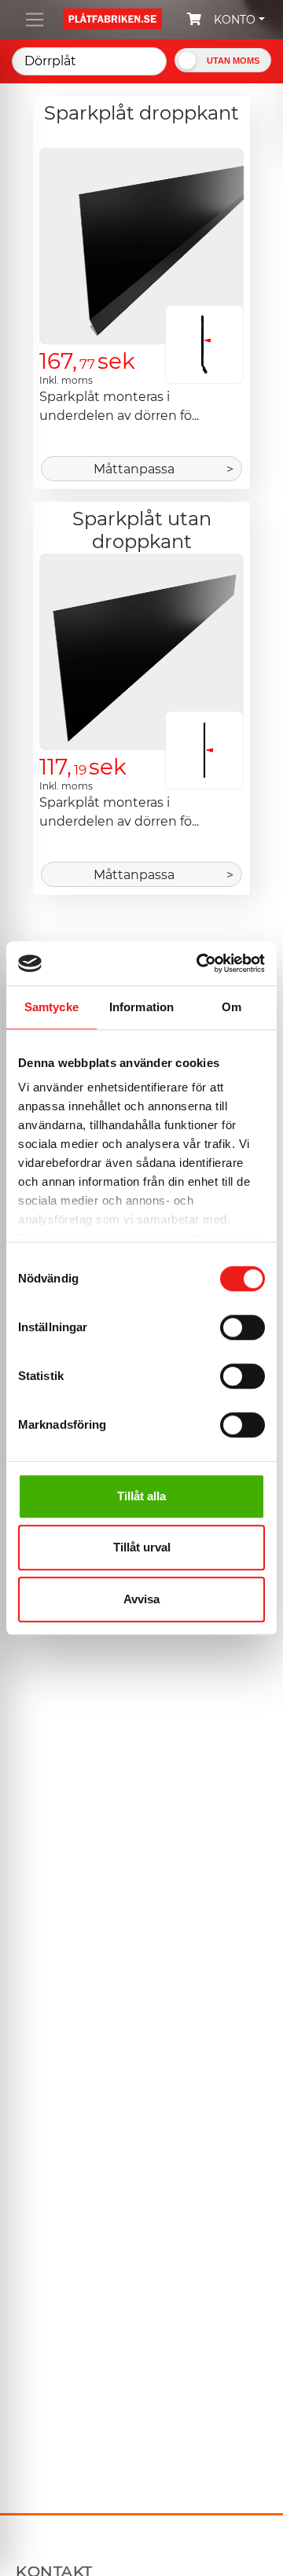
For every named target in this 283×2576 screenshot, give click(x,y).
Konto (235, 20)
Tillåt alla (141, 1496)
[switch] (243, 1329)
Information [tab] (141, 1007)
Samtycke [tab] (51, 1007)
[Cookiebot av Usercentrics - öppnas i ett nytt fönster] (200, 963)
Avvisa (141, 1599)
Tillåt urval (142, 1547)
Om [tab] (232, 1007)
